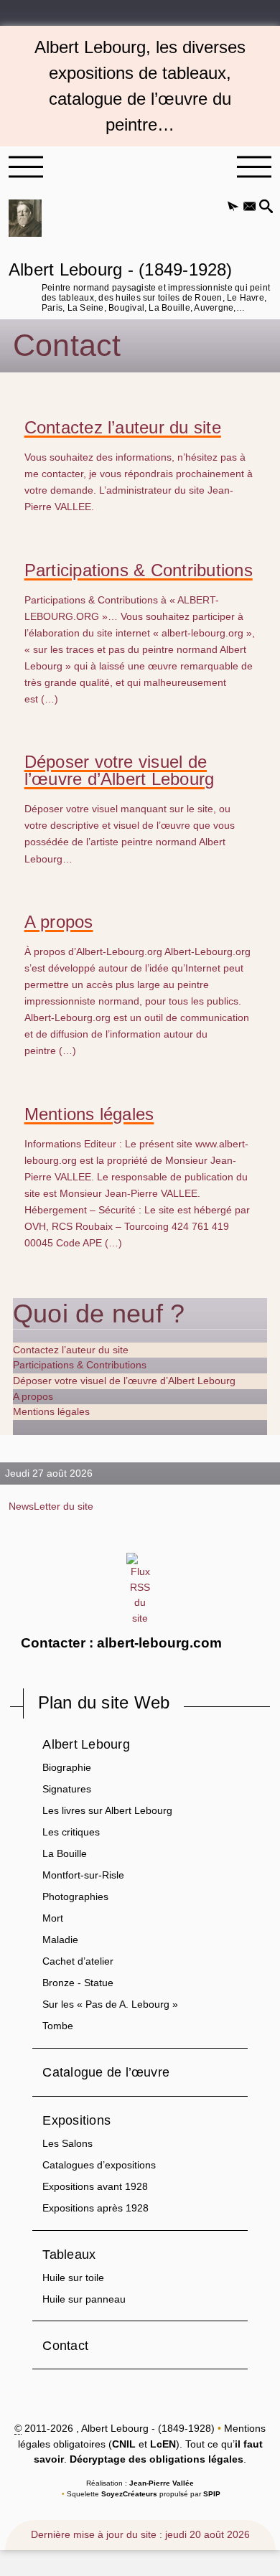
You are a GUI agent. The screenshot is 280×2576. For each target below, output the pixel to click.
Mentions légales (89, 1114)
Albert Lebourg (86, 1744)
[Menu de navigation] (26, 167)
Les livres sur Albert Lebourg (107, 1810)
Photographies (75, 1896)
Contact (65, 2345)
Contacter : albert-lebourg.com (121, 1643)
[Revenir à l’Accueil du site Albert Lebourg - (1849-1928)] (25, 218)
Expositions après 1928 (95, 2208)
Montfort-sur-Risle (83, 1875)
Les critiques (71, 1832)
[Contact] (249, 207)
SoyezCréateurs (129, 2494)
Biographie (67, 1767)
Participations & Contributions (139, 570)
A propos (59, 922)
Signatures (67, 1789)
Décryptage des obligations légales (157, 2459)
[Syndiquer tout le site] (140, 1589)
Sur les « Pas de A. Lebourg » (110, 2004)
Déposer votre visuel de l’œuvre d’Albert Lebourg (120, 771)
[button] (233, 207)
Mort (53, 1918)
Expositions (76, 2120)
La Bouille (65, 1853)
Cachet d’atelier (78, 1961)
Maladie (60, 1940)
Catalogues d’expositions (99, 2165)
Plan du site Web (104, 1702)
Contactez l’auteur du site (123, 428)
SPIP (212, 2494)
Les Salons (67, 2143)
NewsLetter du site (51, 1506)
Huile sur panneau (84, 2299)
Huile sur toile (73, 2277)
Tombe (58, 2026)
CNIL (124, 2444)
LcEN (163, 2444)
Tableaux (69, 2254)
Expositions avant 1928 (95, 2186)
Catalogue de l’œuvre (106, 2072)
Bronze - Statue (78, 1983)
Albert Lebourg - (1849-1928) (139, 285)
